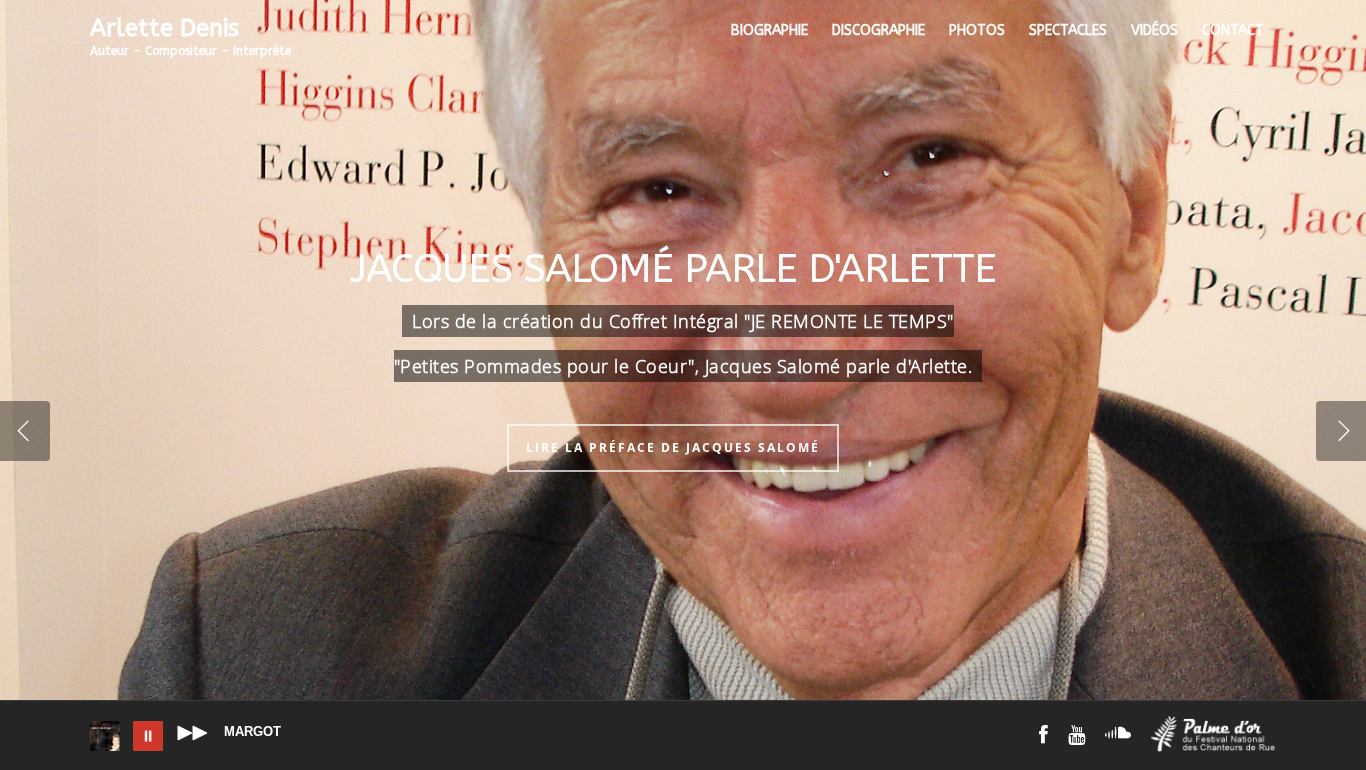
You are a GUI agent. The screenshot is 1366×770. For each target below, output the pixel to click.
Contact (1233, 30)
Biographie (769, 30)
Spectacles (1068, 30)
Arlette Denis (190, 38)
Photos (977, 30)
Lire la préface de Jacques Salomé (673, 447)
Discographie (878, 30)
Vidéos (1154, 30)
